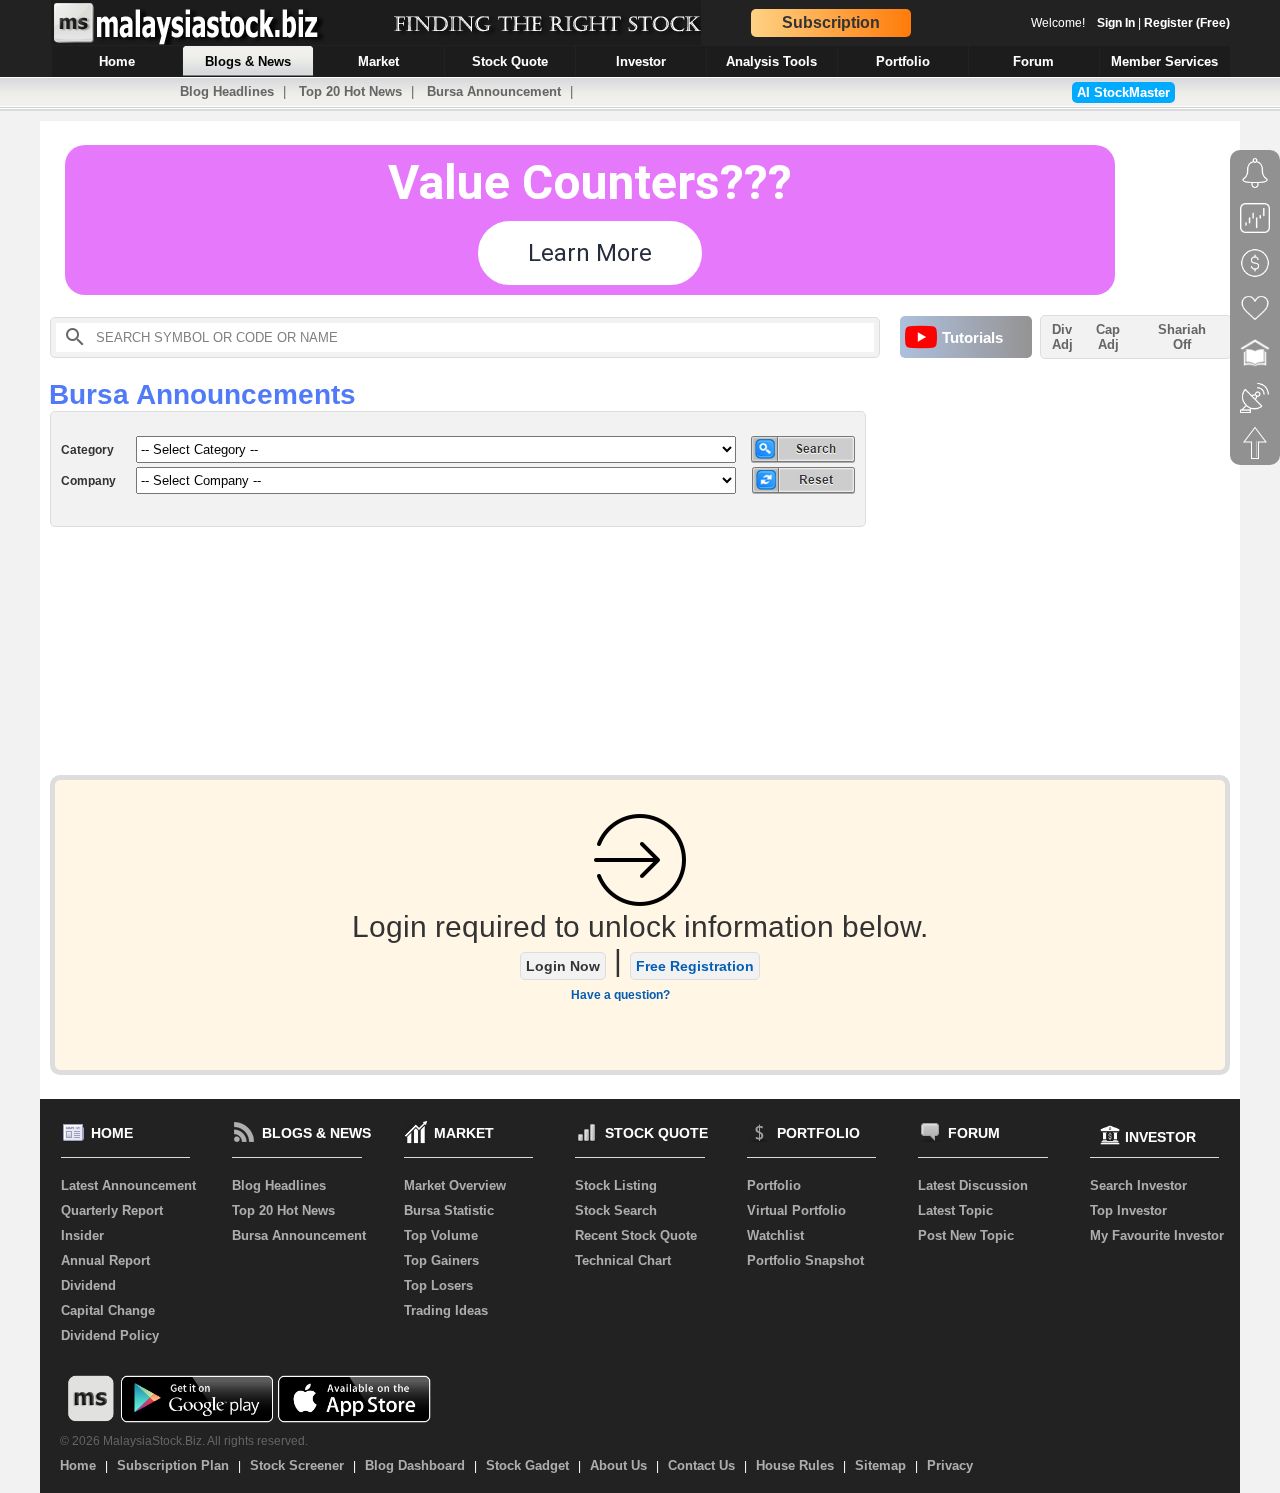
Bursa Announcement (494, 91)
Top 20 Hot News (350, 91)
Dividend (88, 1285)
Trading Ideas (446, 1310)
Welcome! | (1130, 23)
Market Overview (455, 1185)
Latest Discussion (973, 1185)
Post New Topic (966, 1235)
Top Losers (438, 1285)
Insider (82, 1235)
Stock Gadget (527, 1465)
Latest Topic (955, 1210)
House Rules (795, 1465)
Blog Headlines (227, 91)
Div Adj (1062, 337)
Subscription (831, 22)
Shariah (1182, 337)
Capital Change (108, 1310)
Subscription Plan (173, 1465)
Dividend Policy (110, 1335)
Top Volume (441, 1235)
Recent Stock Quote (636, 1235)
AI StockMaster (1123, 92)
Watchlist (775, 1235)
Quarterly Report (112, 1210)
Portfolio (774, 1185)
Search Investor (1138, 1185)
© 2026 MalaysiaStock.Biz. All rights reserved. (184, 1441)
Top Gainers (441, 1260)
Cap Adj (1108, 337)
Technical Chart (623, 1260)
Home (78, 1465)
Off (1182, 344)
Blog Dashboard (415, 1465)
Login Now (563, 966)
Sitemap (880, 1465)
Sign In (1116, 23)
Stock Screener (297, 1465)
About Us (618, 1465)
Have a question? (620, 995)
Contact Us (701, 1465)
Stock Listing (616, 1185)
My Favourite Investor (1157, 1235)
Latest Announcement (128, 1185)
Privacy (950, 1465)
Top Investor (1128, 1210)
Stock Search (616, 1210)
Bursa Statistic (449, 1210)
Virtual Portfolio (796, 1210)
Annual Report (105, 1260)
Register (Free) (1187, 23)
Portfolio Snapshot (805, 1260)
